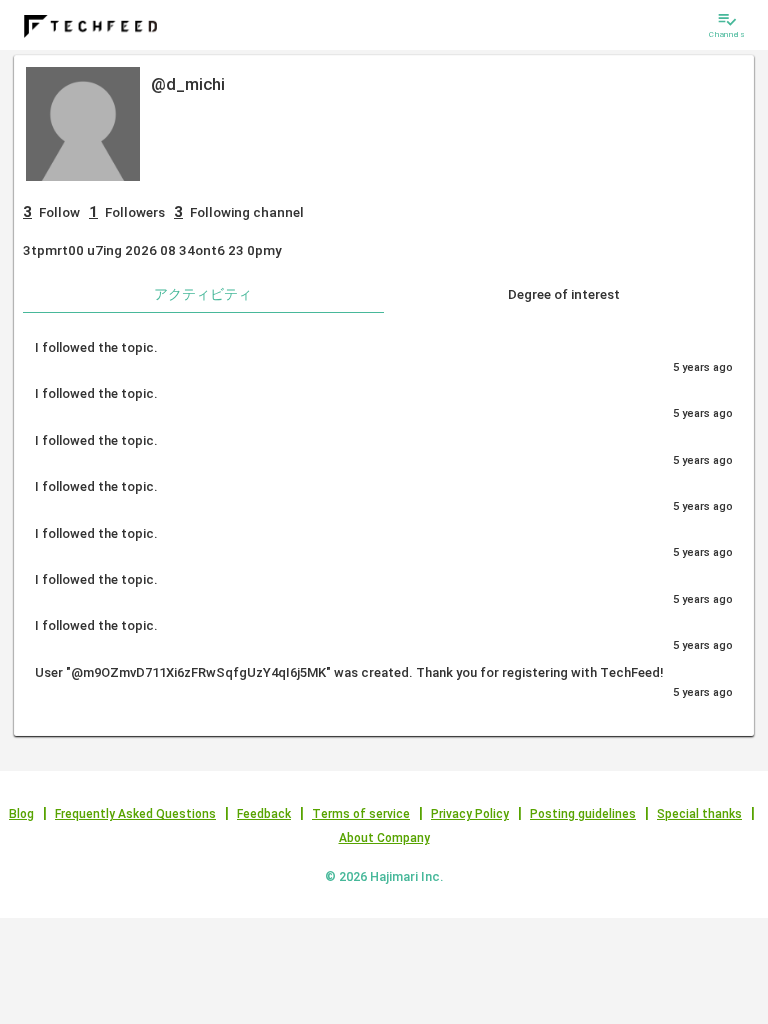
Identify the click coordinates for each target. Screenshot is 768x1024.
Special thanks (699, 814)
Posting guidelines (583, 814)
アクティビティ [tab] (203, 294)
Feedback (264, 814)
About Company (384, 838)
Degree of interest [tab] (564, 294)
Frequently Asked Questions (135, 814)
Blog (21, 814)
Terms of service (361, 814)
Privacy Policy (470, 814)
